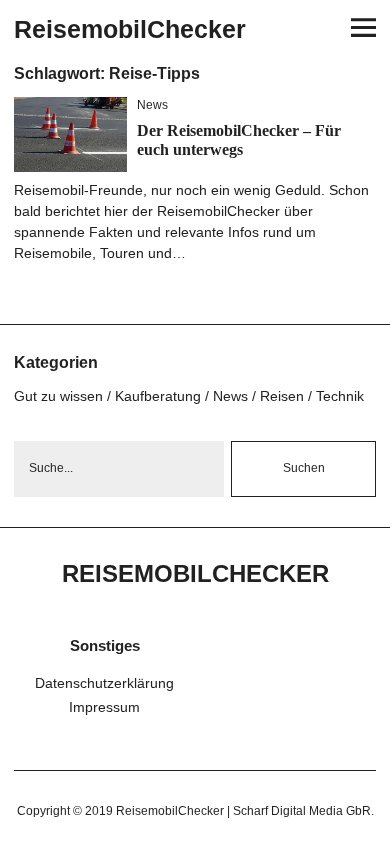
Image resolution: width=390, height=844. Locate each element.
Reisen (282, 396)
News (152, 105)
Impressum (104, 707)
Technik (340, 396)
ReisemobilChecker (130, 29)
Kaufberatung (158, 396)
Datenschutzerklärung (104, 683)
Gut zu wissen (58, 396)
